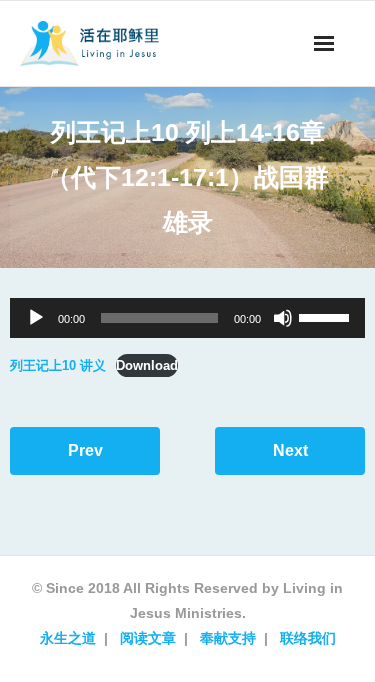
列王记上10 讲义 (58, 365)
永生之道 (68, 638)
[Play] (36, 318)
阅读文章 (148, 638)
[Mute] (283, 318)
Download (147, 365)
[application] (187, 318)
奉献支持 (228, 638)
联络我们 (308, 638)
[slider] (327, 316)
